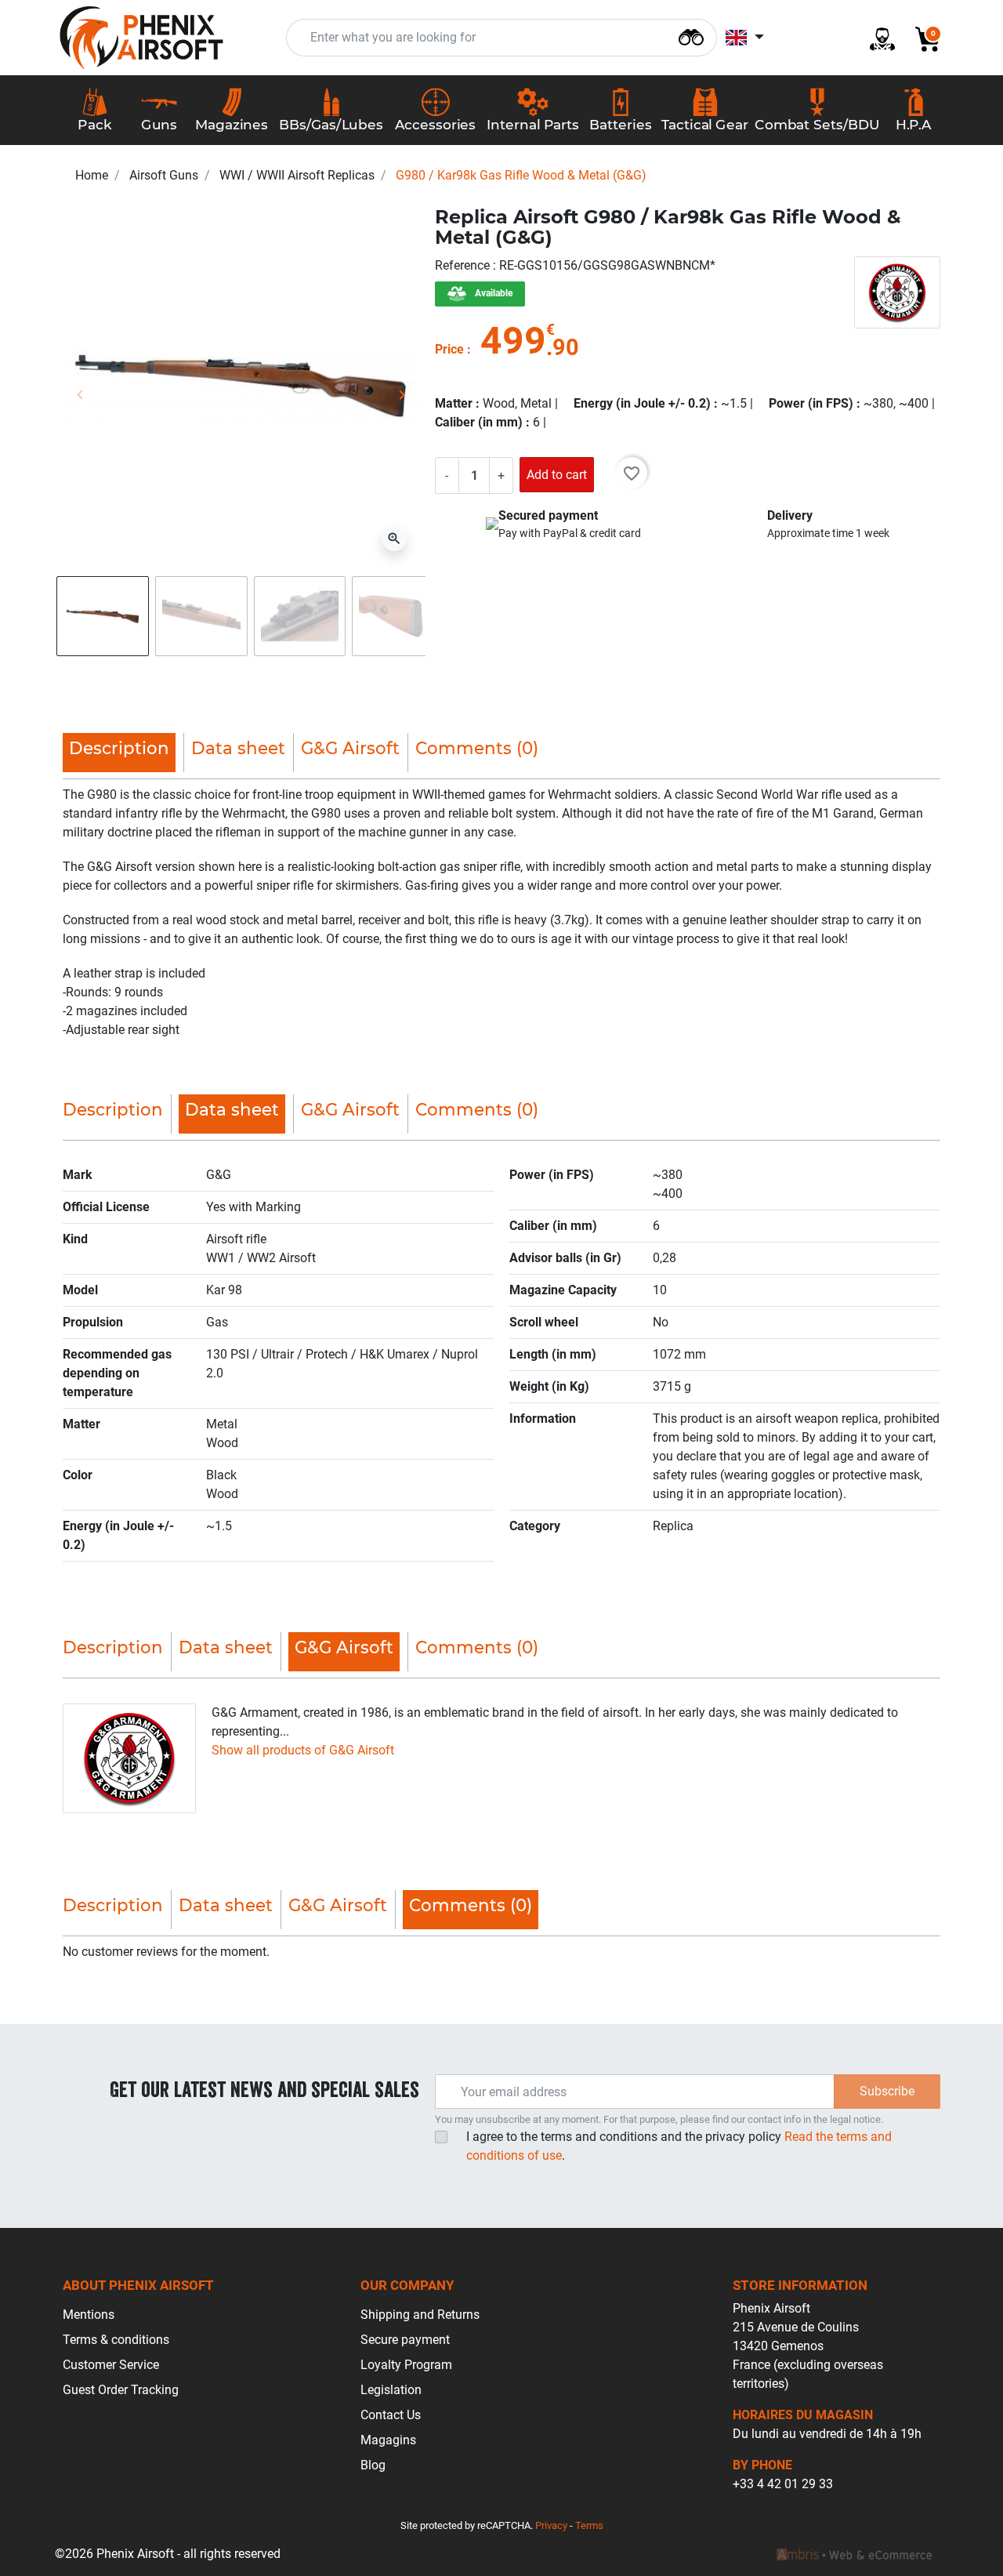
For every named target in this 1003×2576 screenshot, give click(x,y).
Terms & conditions (116, 2340)
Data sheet (238, 748)
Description (113, 1109)
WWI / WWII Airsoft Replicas (297, 175)
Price (449, 349)
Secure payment (405, 2340)
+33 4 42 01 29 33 (783, 2484)
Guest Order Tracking (121, 2390)
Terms (589, 2525)
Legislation (391, 2390)
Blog (373, 2465)
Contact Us (391, 2415)
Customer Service (111, 2365)
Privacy (551, 2525)
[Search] (691, 36)
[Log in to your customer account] (876, 38)
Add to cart (557, 475)
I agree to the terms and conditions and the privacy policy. (679, 2146)
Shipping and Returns (420, 2315)
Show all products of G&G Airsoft (303, 1750)
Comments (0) (477, 748)
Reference (464, 265)
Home (92, 175)
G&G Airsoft (350, 748)
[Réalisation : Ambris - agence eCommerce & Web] (854, 2554)
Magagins (388, 2440)
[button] (922, 38)
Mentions (89, 2315)
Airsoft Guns (164, 175)
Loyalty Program (406, 2365)
